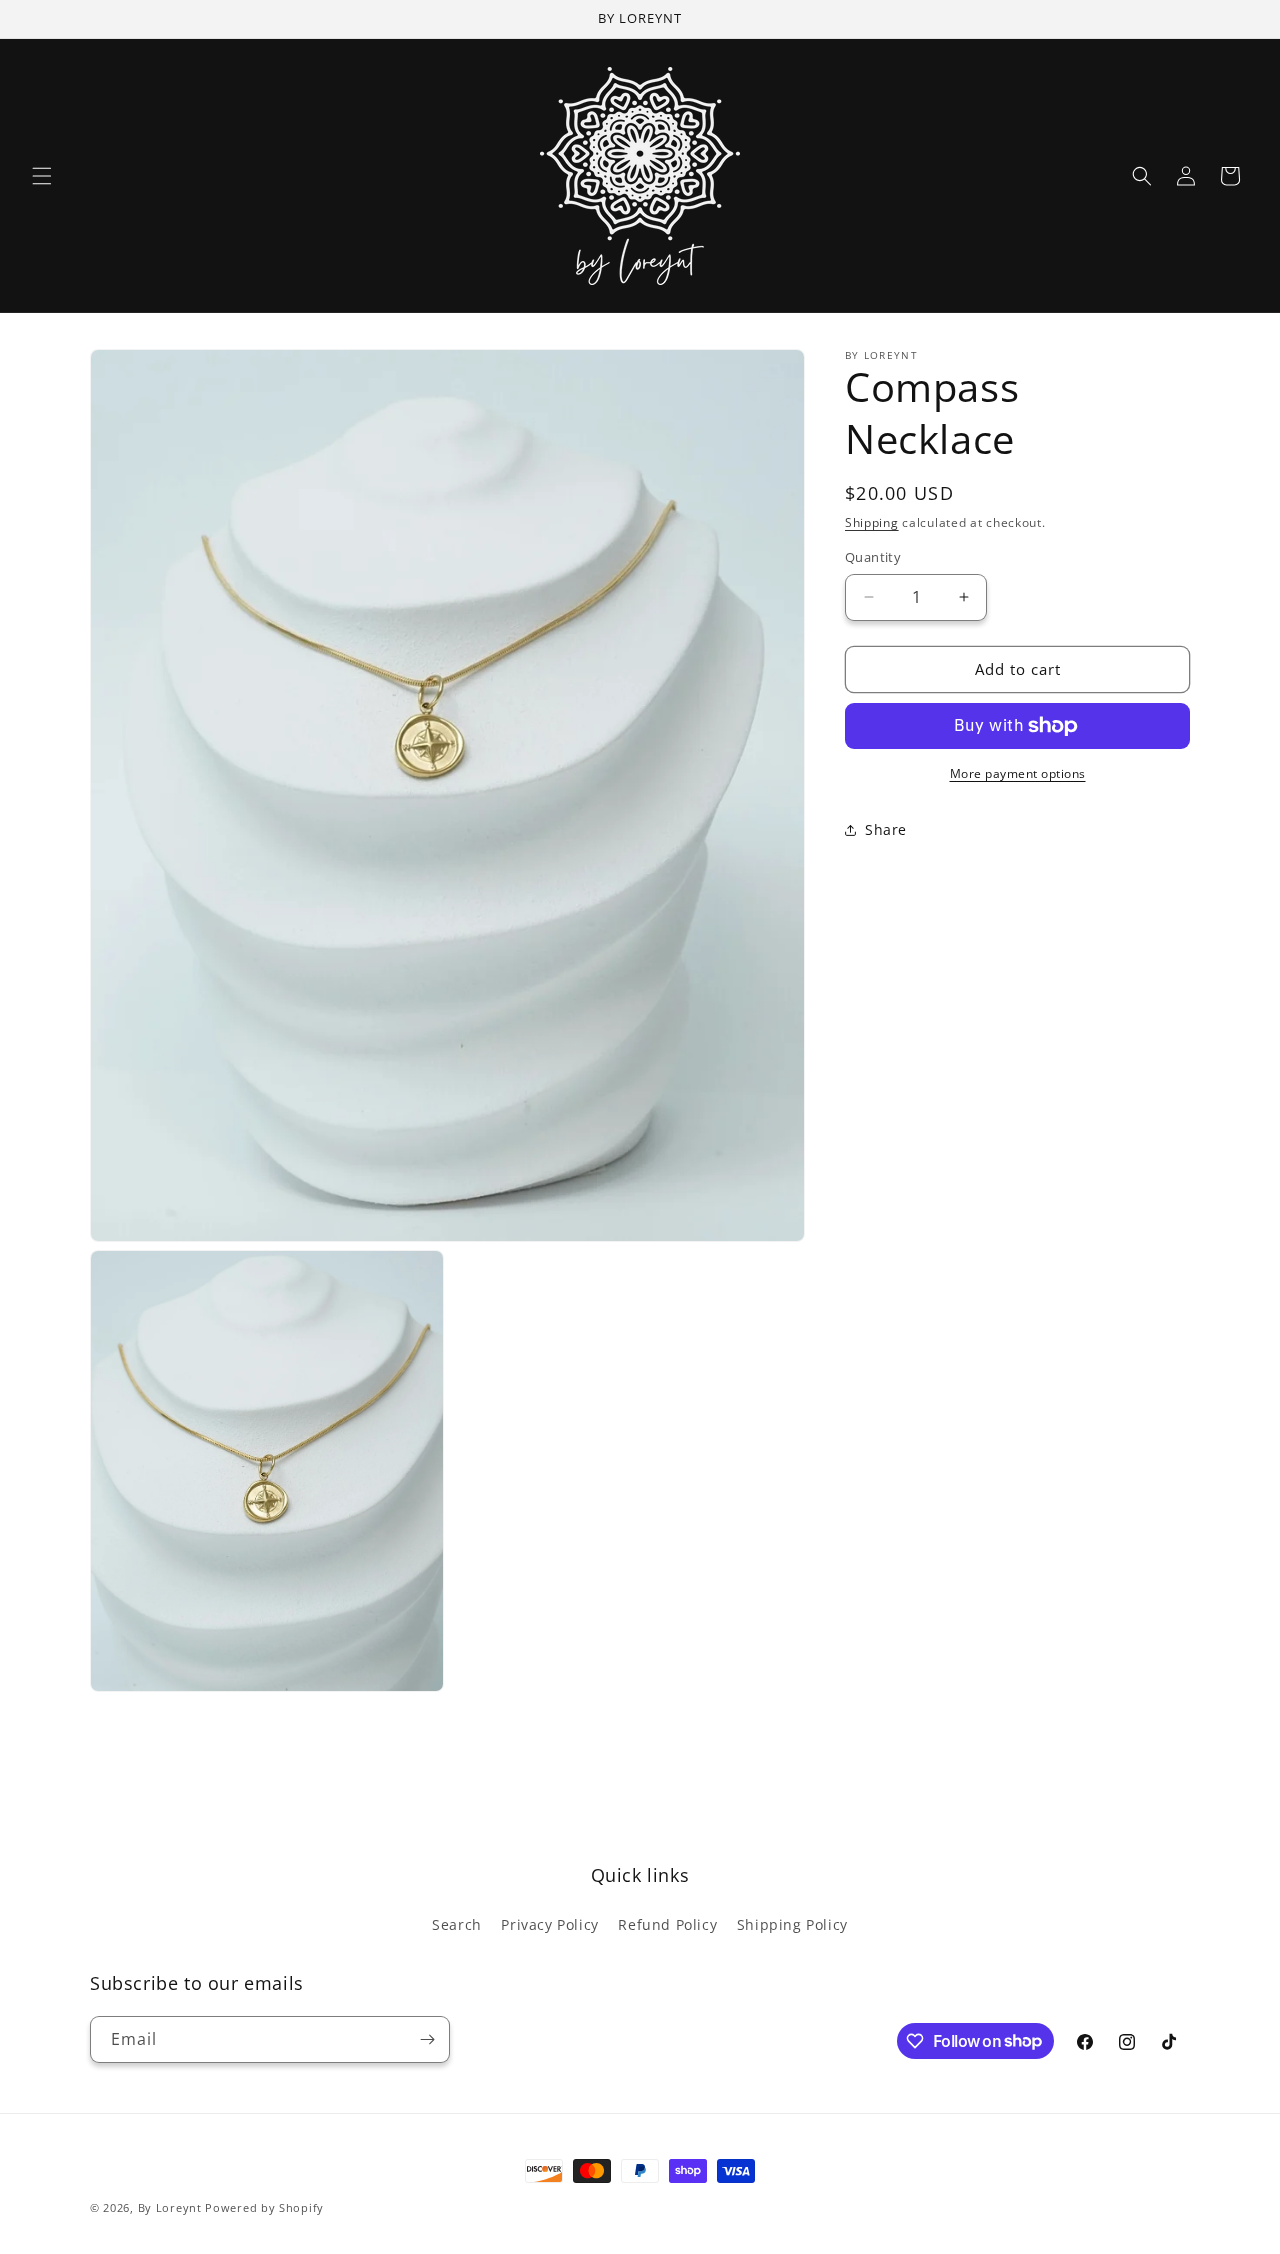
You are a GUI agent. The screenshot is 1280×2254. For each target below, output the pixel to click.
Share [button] (886, 829)
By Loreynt (170, 2207)
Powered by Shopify (264, 2207)
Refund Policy (667, 1924)
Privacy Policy (549, 1924)
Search (457, 1924)
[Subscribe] (427, 2039)
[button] (42, 176)
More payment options (1018, 773)
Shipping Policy (792, 1924)
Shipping (872, 522)
